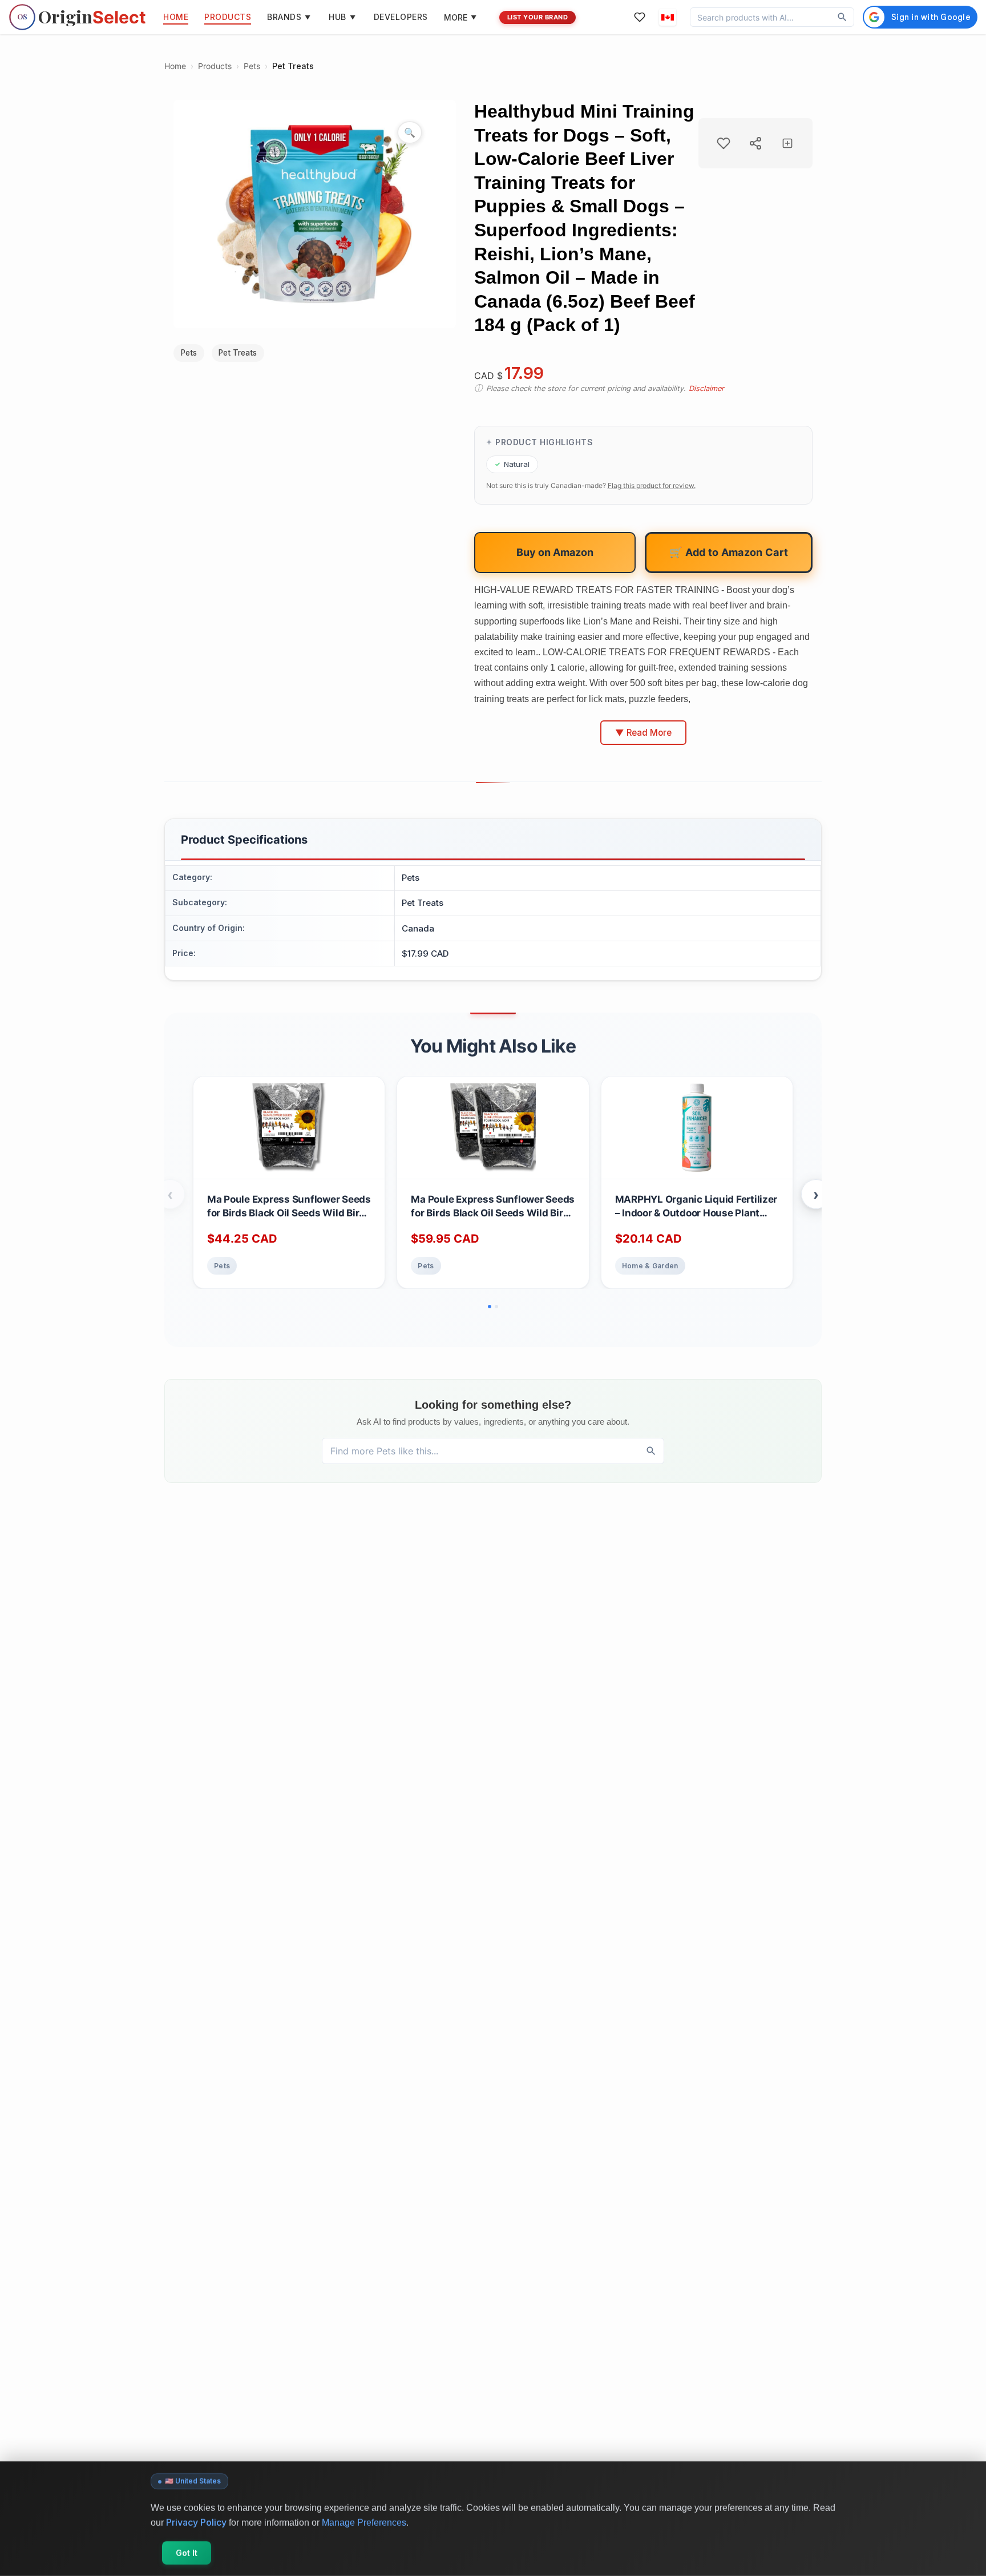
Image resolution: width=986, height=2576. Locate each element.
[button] (668, 17)
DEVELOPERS (401, 17)
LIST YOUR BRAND (538, 17)
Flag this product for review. (652, 485)
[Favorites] (640, 17)
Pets (252, 66)
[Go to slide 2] (496, 1307)
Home (175, 66)
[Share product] (755, 143)
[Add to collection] (787, 143)
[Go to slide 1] (490, 1307)
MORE (460, 17)
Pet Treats (293, 66)
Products (215, 66)
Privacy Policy (196, 2522)
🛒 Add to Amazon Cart (729, 552)
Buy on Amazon (555, 552)
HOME (176, 17)
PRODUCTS (228, 17)
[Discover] (842, 17)
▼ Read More (643, 733)
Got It (187, 2553)
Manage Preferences (364, 2522)
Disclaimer (706, 388)
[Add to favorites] (724, 143)
